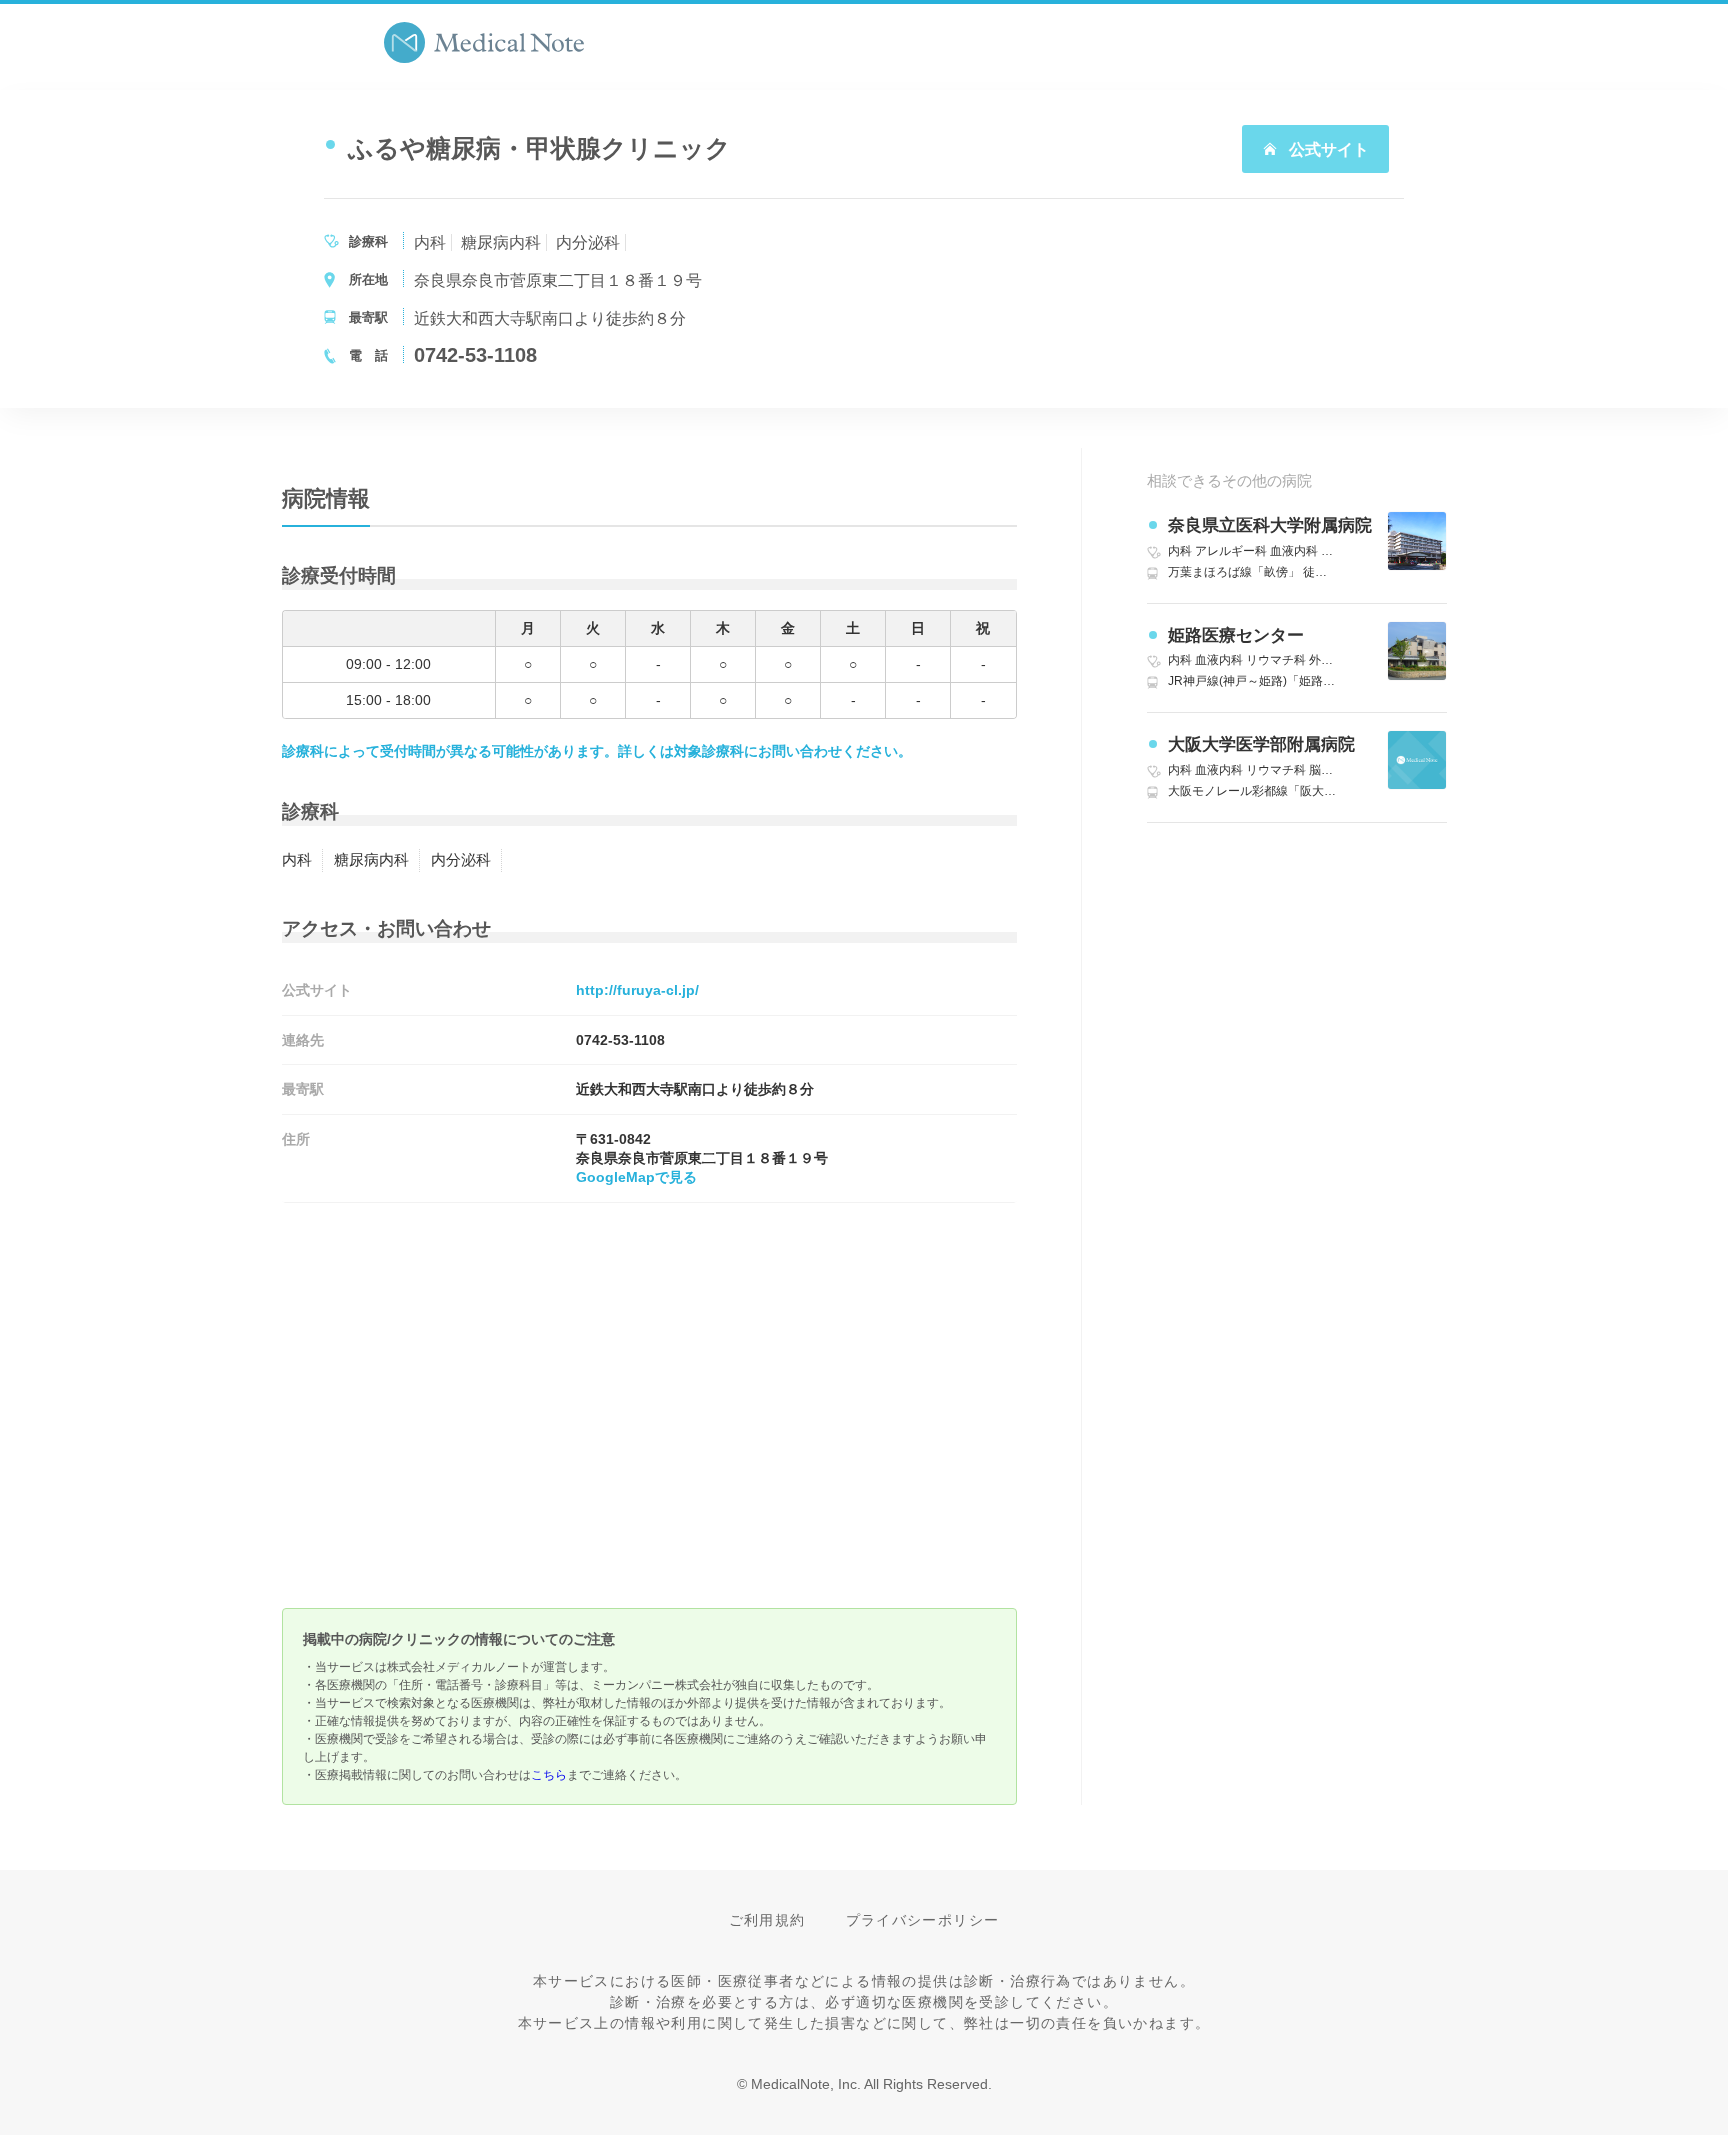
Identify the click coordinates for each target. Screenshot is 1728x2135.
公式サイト (1327, 149)
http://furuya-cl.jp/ (637, 990)
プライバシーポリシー (923, 1920)
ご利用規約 (767, 1920)
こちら (549, 1775)
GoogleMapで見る (636, 1177)
